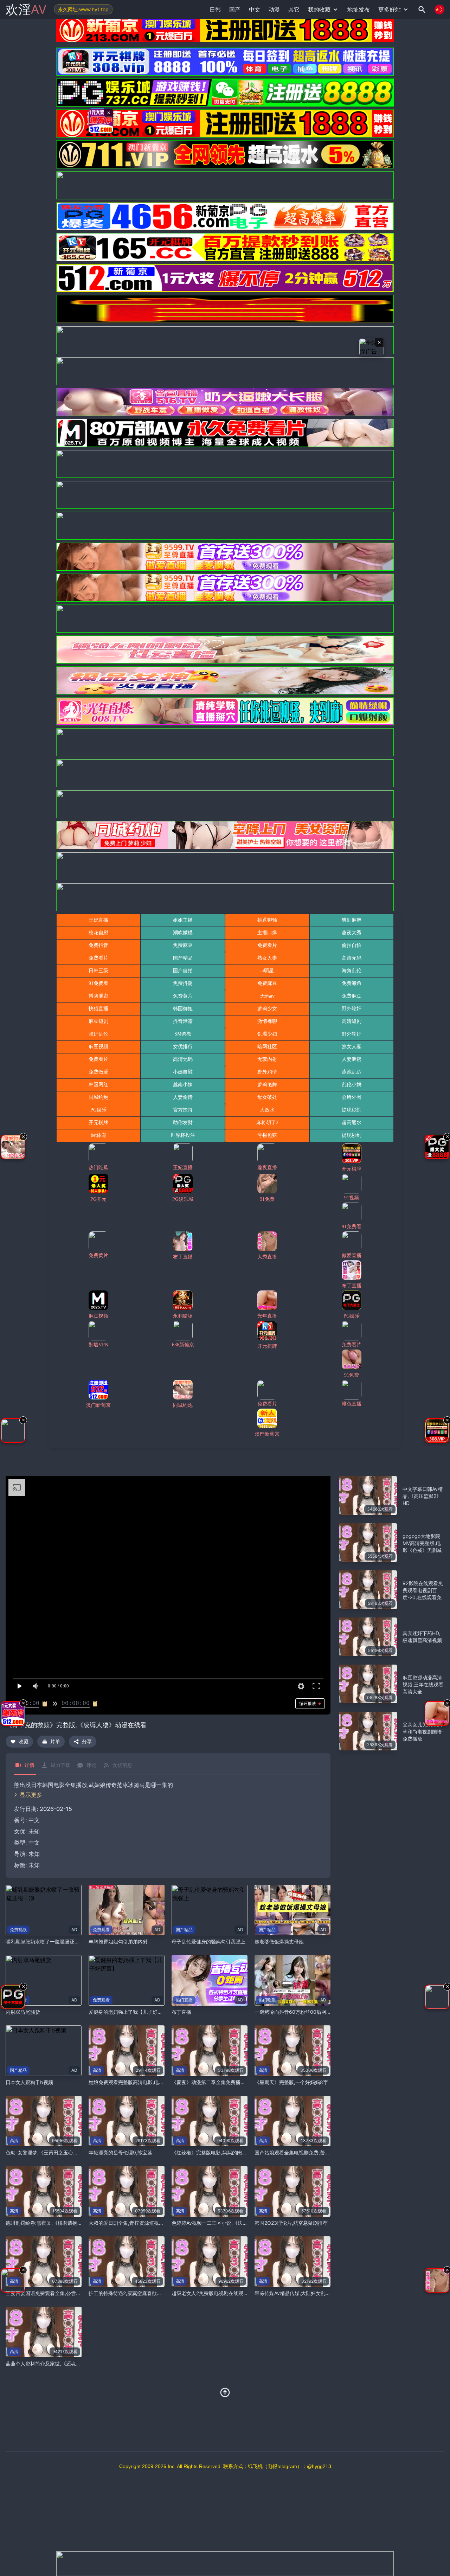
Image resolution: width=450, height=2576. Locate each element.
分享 (87, 1741)
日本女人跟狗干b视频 (29, 2082)
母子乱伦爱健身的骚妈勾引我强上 (208, 1941)
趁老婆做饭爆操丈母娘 (279, 1941)
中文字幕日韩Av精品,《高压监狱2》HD (423, 1496)
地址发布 (359, 9)
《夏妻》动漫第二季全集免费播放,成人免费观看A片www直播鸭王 (244, 2082)
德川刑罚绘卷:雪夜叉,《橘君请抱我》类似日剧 (56, 2223)
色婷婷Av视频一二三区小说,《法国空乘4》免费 (223, 2223)
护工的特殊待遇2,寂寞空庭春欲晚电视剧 (133, 2293)
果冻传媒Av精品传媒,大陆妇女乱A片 (294, 2293)
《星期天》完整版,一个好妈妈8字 (291, 2082)
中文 (34, 1843)
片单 (55, 1741)
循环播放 (308, 1703)
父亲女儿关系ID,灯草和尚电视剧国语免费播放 (423, 1732)
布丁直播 (181, 2012)
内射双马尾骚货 (23, 2012)
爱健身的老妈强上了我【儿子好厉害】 (130, 2012)
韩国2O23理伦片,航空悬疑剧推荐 (291, 2223)
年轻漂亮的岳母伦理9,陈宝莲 (120, 2152)
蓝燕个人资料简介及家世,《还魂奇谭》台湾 (53, 2363)
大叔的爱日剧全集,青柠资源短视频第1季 (132, 2223)
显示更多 (31, 1795)
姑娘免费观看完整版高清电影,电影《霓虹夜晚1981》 (147, 2082)
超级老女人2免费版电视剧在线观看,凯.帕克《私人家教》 (233, 2293)
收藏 (24, 1741)
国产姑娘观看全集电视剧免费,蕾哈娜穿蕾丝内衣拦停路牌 (317, 2152)
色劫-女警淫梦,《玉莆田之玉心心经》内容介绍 (57, 2152)
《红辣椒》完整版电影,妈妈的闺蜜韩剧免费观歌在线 (229, 2152)
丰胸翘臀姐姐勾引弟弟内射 (118, 1941)
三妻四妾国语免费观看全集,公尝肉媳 (46, 2293)
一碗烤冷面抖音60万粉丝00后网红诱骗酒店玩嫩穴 (310, 2012)
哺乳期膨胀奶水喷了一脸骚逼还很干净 (47, 1941)
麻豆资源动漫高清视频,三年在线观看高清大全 (423, 1684)
